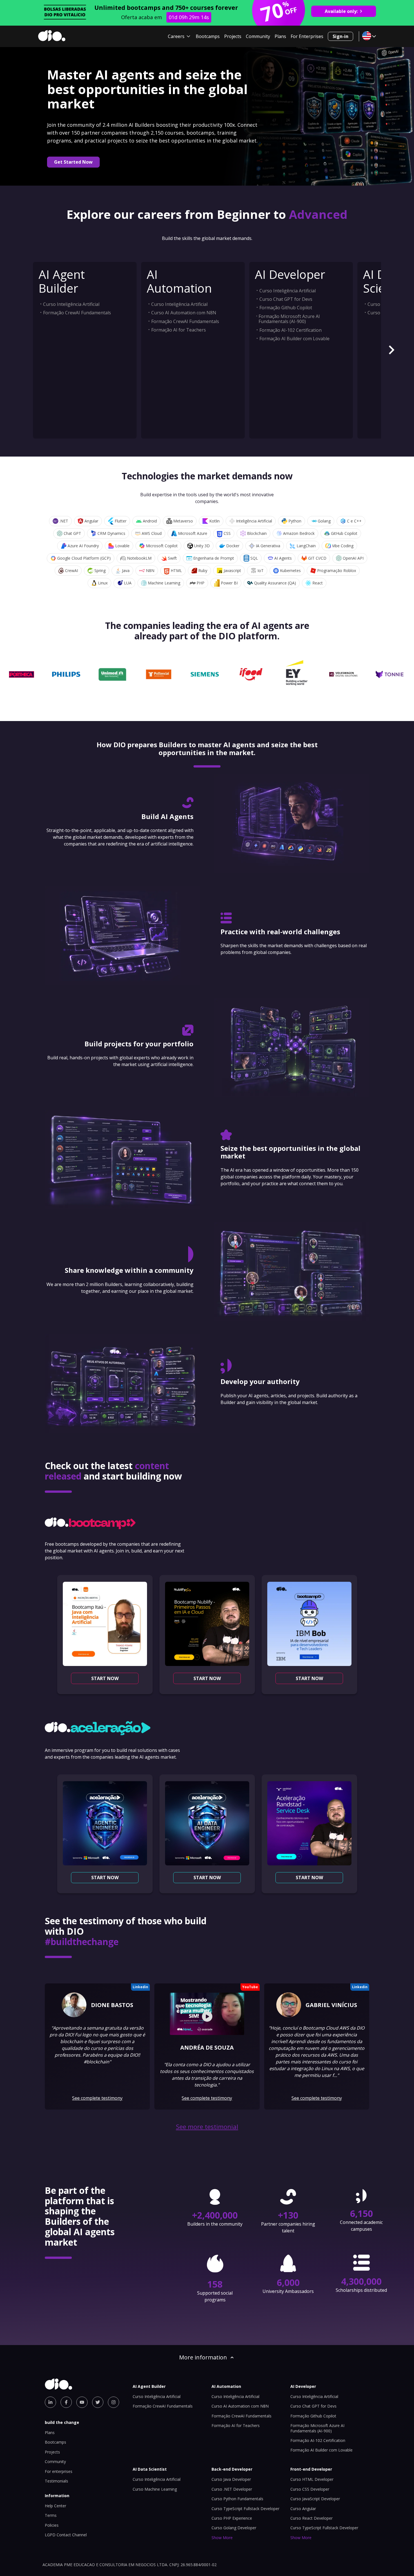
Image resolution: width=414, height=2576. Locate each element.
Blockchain (257, 533)
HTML (176, 570)
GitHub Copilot (344, 533)
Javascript (232, 570)
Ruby (203, 570)
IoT (261, 570)
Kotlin (214, 521)
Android (150, 521)
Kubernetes (290, 570)
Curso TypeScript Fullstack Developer (245, 2509)
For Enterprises (307, 36)
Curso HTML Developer (312, 2479)
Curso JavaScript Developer (315, 2499)
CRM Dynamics (111, 533)
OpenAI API (353, 558)
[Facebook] (66, 2402)
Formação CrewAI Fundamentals (77, 313)
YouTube (250, 1987)
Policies (52, 2525)
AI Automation (179, 281)
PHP (201, 583)
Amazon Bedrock (299, 533)
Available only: (341, 11)
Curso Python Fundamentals (237, 2499)
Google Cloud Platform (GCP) (84, 558)
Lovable (122, 546)
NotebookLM (139, 558)
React (318, 583)
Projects (233, 36)
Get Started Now (73, 162)
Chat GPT (72, 533)
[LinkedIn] (50, 2402)
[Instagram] (113, 2402)
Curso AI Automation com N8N (184, 313)
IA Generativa (268, 546)
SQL (254, 558)
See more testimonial (207, 2127)
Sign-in (340, 36)
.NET (64, 521)
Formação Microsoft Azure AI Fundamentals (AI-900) (289, 319)
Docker (233, 546)
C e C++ (354, 521)
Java (126, 570)
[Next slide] (391, 350)
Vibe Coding (343, 546)
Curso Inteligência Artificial (71, 304)
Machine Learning (164, 583)
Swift (172, 558)
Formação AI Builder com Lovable (294, 339)
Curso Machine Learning (155, 2489)
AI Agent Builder (62, 281)
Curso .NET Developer (232, 2489)
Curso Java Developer (231, 2479)
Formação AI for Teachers (179, 330)
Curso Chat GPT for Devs (286, 299)
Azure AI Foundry (83, 546)
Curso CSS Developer (310, 2489)
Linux (103, 583)
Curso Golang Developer (234, 2528)
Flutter (121, 521)
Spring (100, 570)
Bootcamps (208, 36)
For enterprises (59, 2471)
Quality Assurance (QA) (275, 583)
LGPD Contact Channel (66, 2535)
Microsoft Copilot (162, 546)
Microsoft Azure (193, 533)
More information (203, 2357)
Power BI (229, 583)
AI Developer (290, 274)
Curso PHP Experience (232, 2518)
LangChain (306, 546)
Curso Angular (303, 2509)
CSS (227, 533)
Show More (222, 2538)
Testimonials (56, 2481)
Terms (51, 2515)
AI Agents (283, 558)
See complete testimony (97, 2098)
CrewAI (72, 570)
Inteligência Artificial (254, 521)
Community (258, 36)
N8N (150, 570)
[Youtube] (82, 2402)
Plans (280, 36)
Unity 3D (202, 546)
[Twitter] (98, 2402)
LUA (128, 583)
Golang (324, 521)
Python (295, 521)
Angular (91, 521)
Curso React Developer (311, 2518)
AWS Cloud (152, 533)
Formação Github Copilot (286, 308)
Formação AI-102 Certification (291, 330)
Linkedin (140, 1987)
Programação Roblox (337, 570)
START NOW (105, 1678)
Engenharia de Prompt (214, 558)
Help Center (55, 2506)
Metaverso (183, 521)
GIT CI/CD (317, 558)
